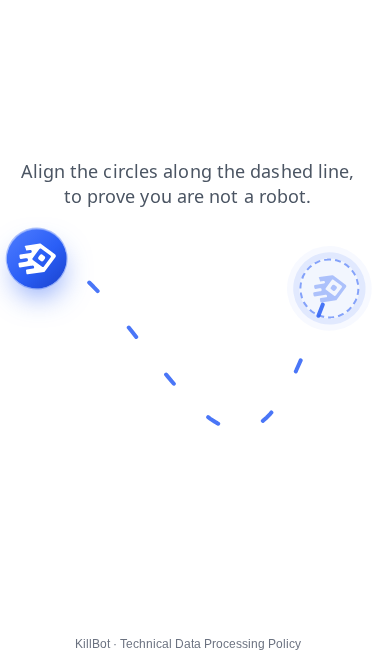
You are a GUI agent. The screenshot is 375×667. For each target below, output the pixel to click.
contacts (91, 29)
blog (27, 29)
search (163, 29)
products (334, 29)
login (224, 29)
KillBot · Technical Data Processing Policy (188, 644)
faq (273, 29)
